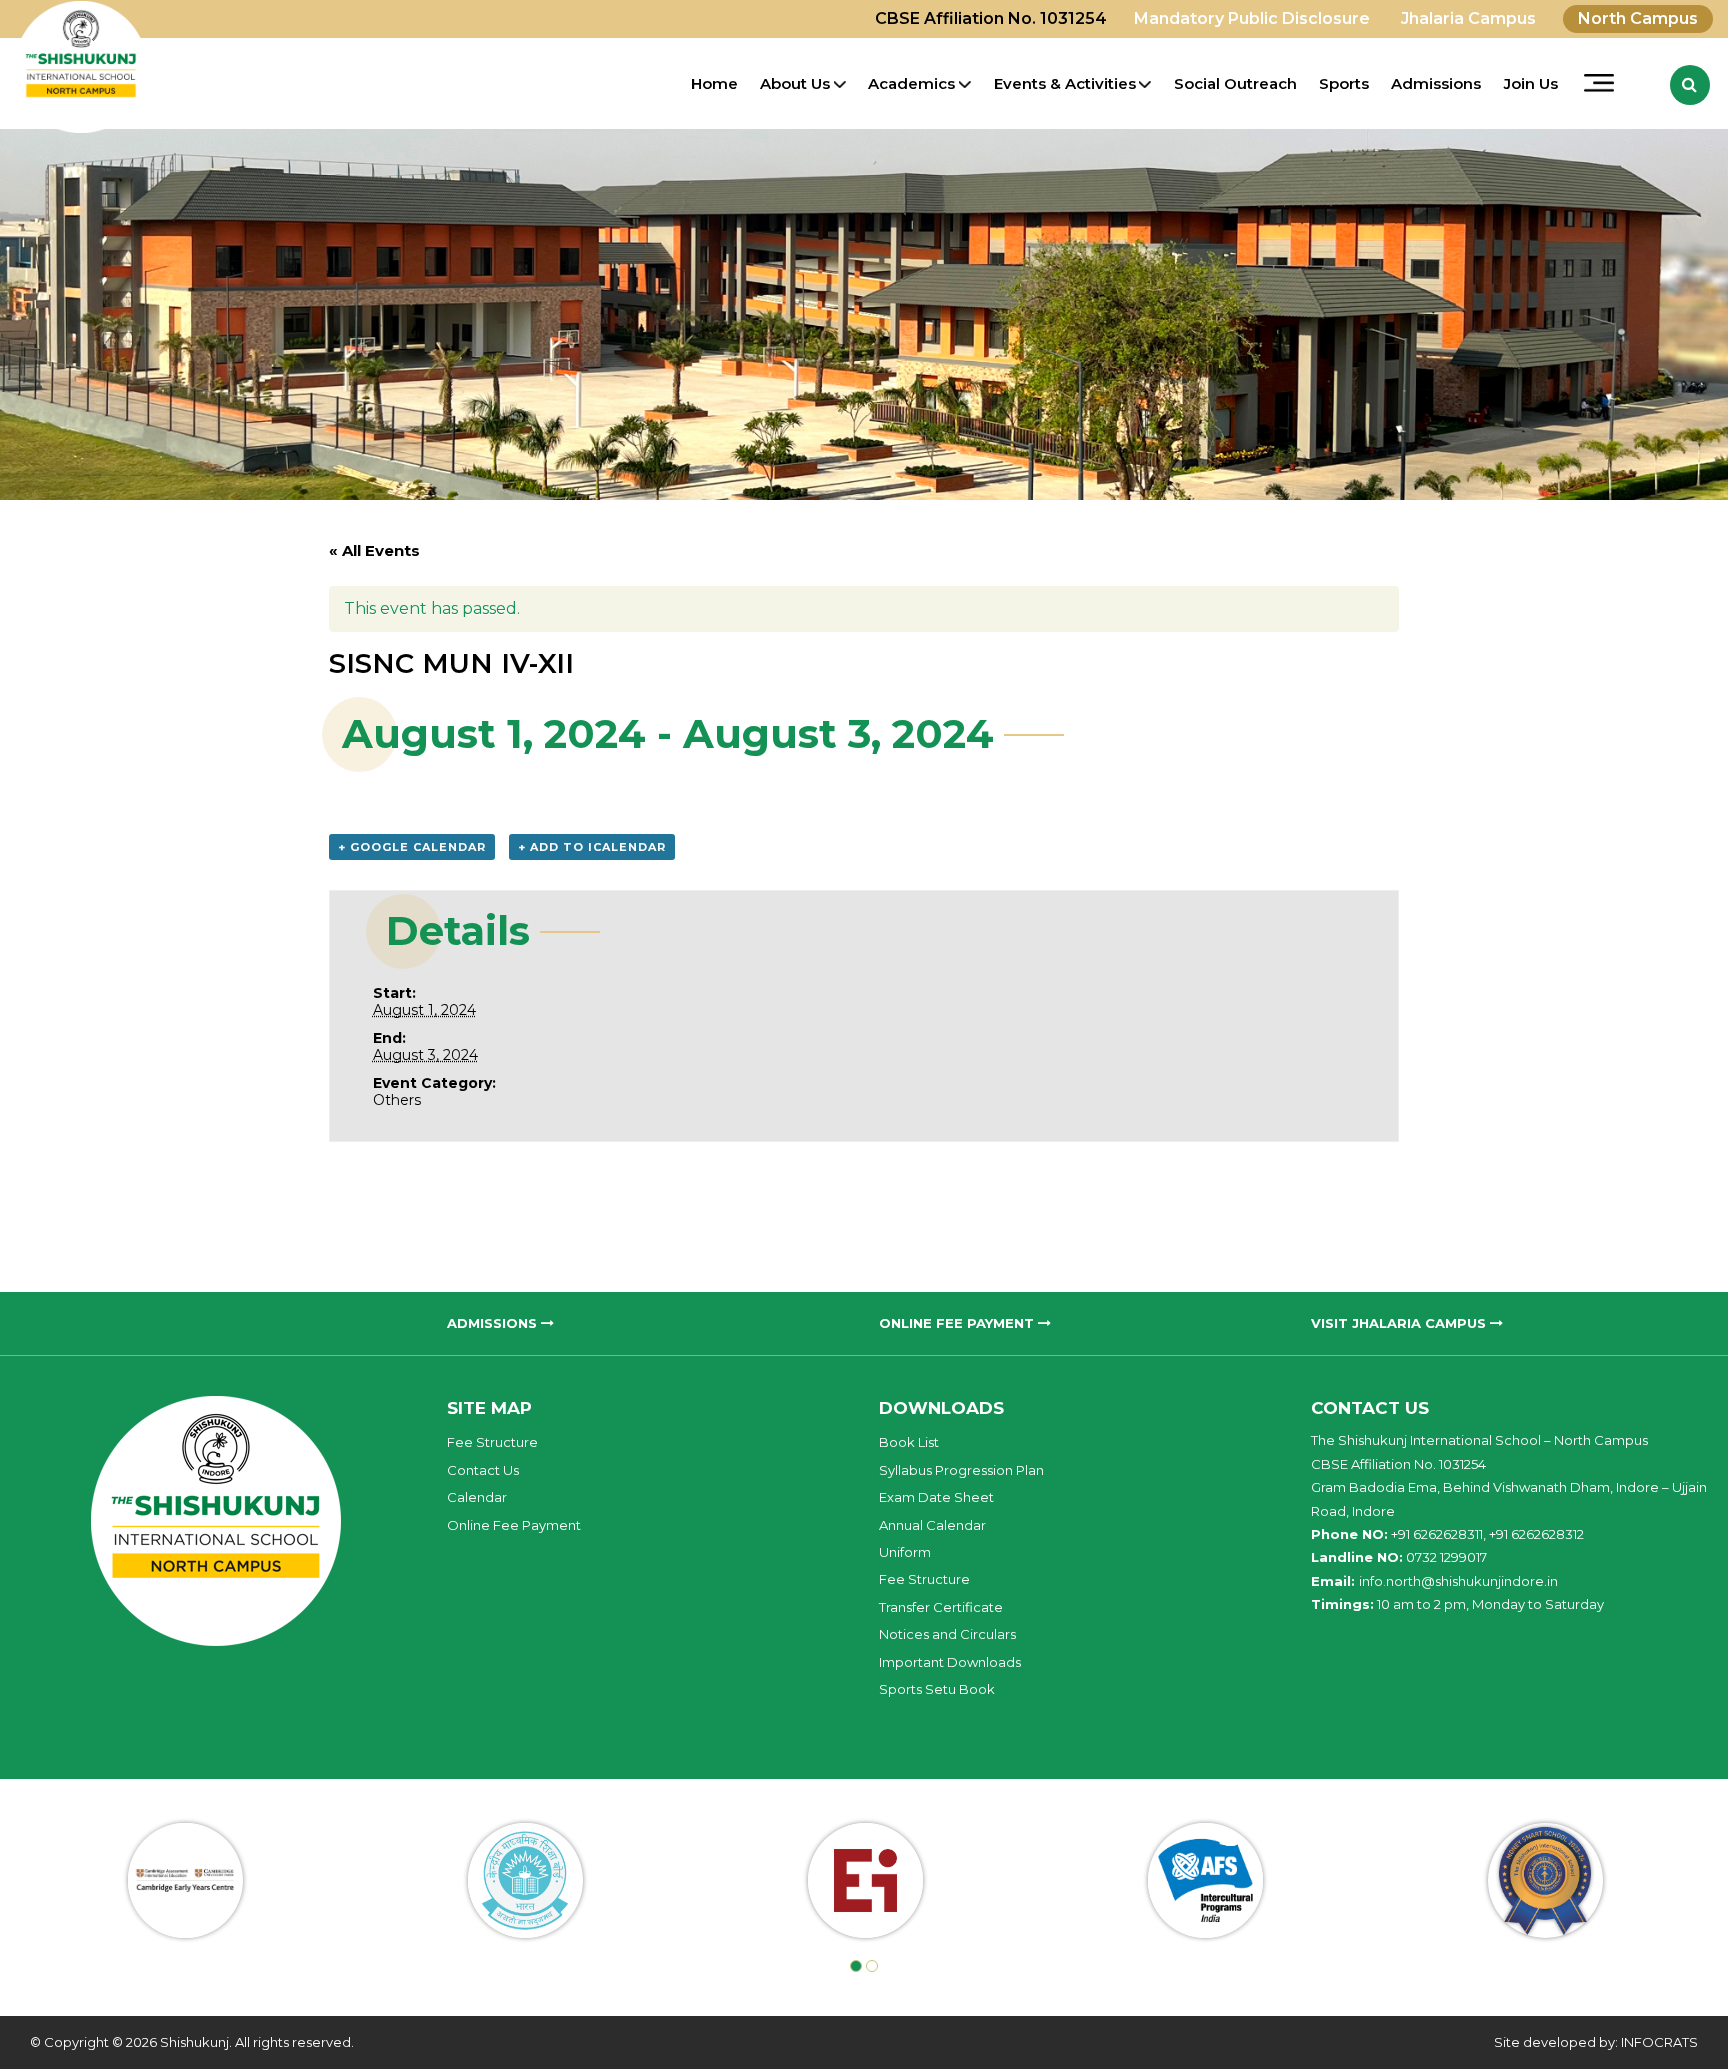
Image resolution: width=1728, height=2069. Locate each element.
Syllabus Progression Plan (961, 1470)
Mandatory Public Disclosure (1252, 18)
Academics (911, 83)
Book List (909, 1442)
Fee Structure (492, 1442)
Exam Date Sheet (936, 1497)
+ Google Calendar (412, 847)
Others (397, 1100)
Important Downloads (950, 1662)
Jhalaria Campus (1468, 18)
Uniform (905, 1552)
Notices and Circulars (947, 1634)
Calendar (477, 1497)
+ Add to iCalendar (592, 847)
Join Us (1531, 83)
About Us (795, 83)
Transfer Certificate (941, 1607)
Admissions (1436, 83)
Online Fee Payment (514, 1525)
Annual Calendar (932, 1525)
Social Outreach (1235, 83)
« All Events (374, 550)
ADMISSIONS (494, 1323)
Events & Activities (1065, 83)
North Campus (1638, 18)
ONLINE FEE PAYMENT (958, 1323)
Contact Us (483, 1470)
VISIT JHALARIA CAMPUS (1400, 1323)
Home (714, 83)
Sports (1344, 83)
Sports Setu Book (937, 1689)
